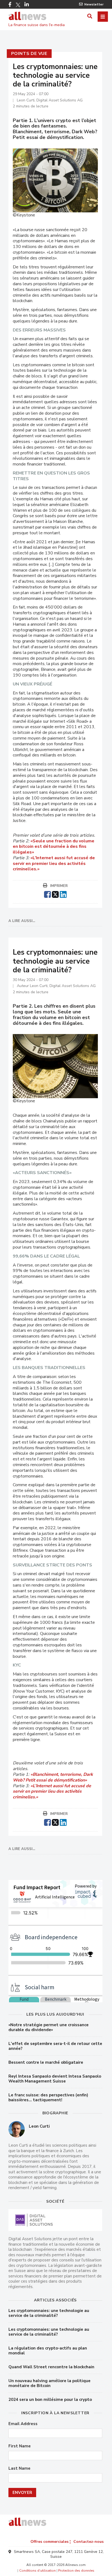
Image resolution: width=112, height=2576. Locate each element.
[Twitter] (18, 5)
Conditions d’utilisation (38, 2571)
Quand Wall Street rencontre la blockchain (51, 2367)
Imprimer (59, 886)
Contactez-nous (88, 2542)
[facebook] (47, 894)
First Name (20, 2446)
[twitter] (55, 894)
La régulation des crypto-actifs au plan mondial (48, 2351)
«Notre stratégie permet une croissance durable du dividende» (49, 2027)
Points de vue (29, 54)
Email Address (23, 2424)
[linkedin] (63, 894)
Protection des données (76, 2571)
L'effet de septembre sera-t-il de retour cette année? (55, 2046)
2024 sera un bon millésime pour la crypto (50, 2400)
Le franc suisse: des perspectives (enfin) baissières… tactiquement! (48, 2097)
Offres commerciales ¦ (51, 2542)
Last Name (19, 2468)
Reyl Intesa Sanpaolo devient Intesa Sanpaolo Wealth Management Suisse (55, 2079)
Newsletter (94, 4)
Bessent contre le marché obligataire (46, 2062)
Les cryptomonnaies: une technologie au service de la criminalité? (49, 2313)
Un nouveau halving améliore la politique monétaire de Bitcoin (49, 2383)
